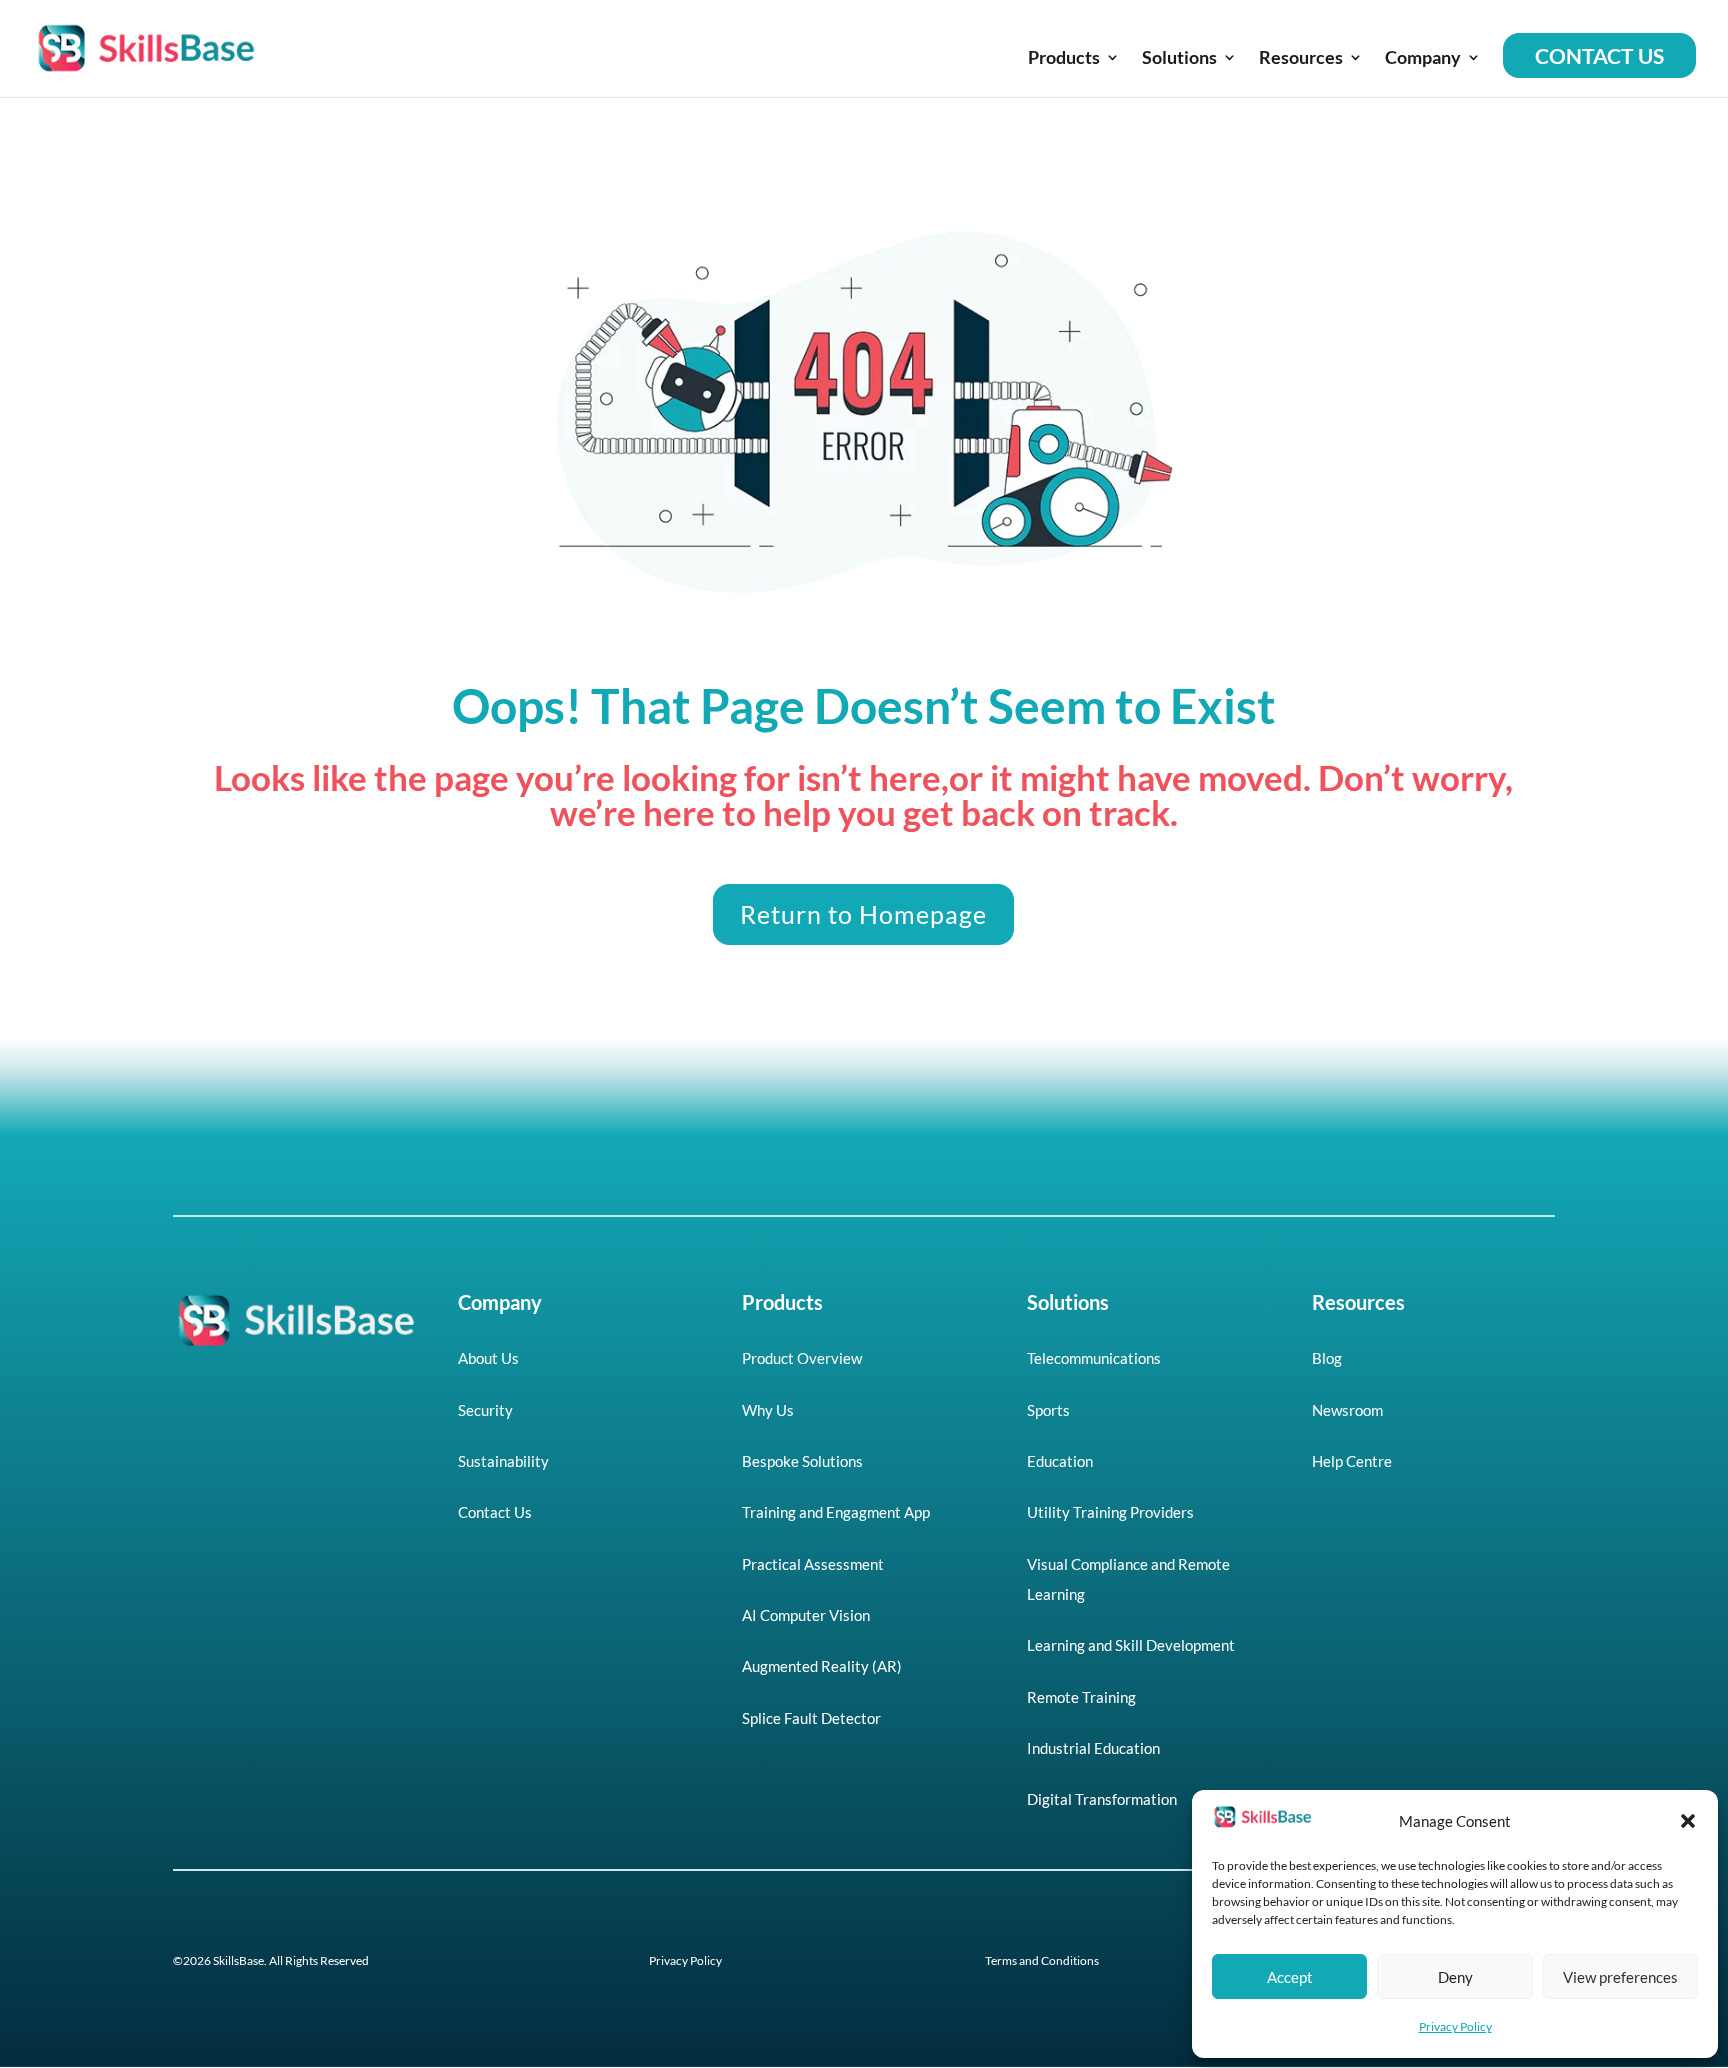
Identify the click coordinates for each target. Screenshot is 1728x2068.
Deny (1455, 1977)
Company (1423, 59)
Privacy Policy (1455, 2026)
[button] (1688, 1821)
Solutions (1179, 59)
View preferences (1620, 1977)
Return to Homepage (863, 914)
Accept (1290, 1977)
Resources (1301, 59)
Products (1064, 59)
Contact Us (1599, 55)
